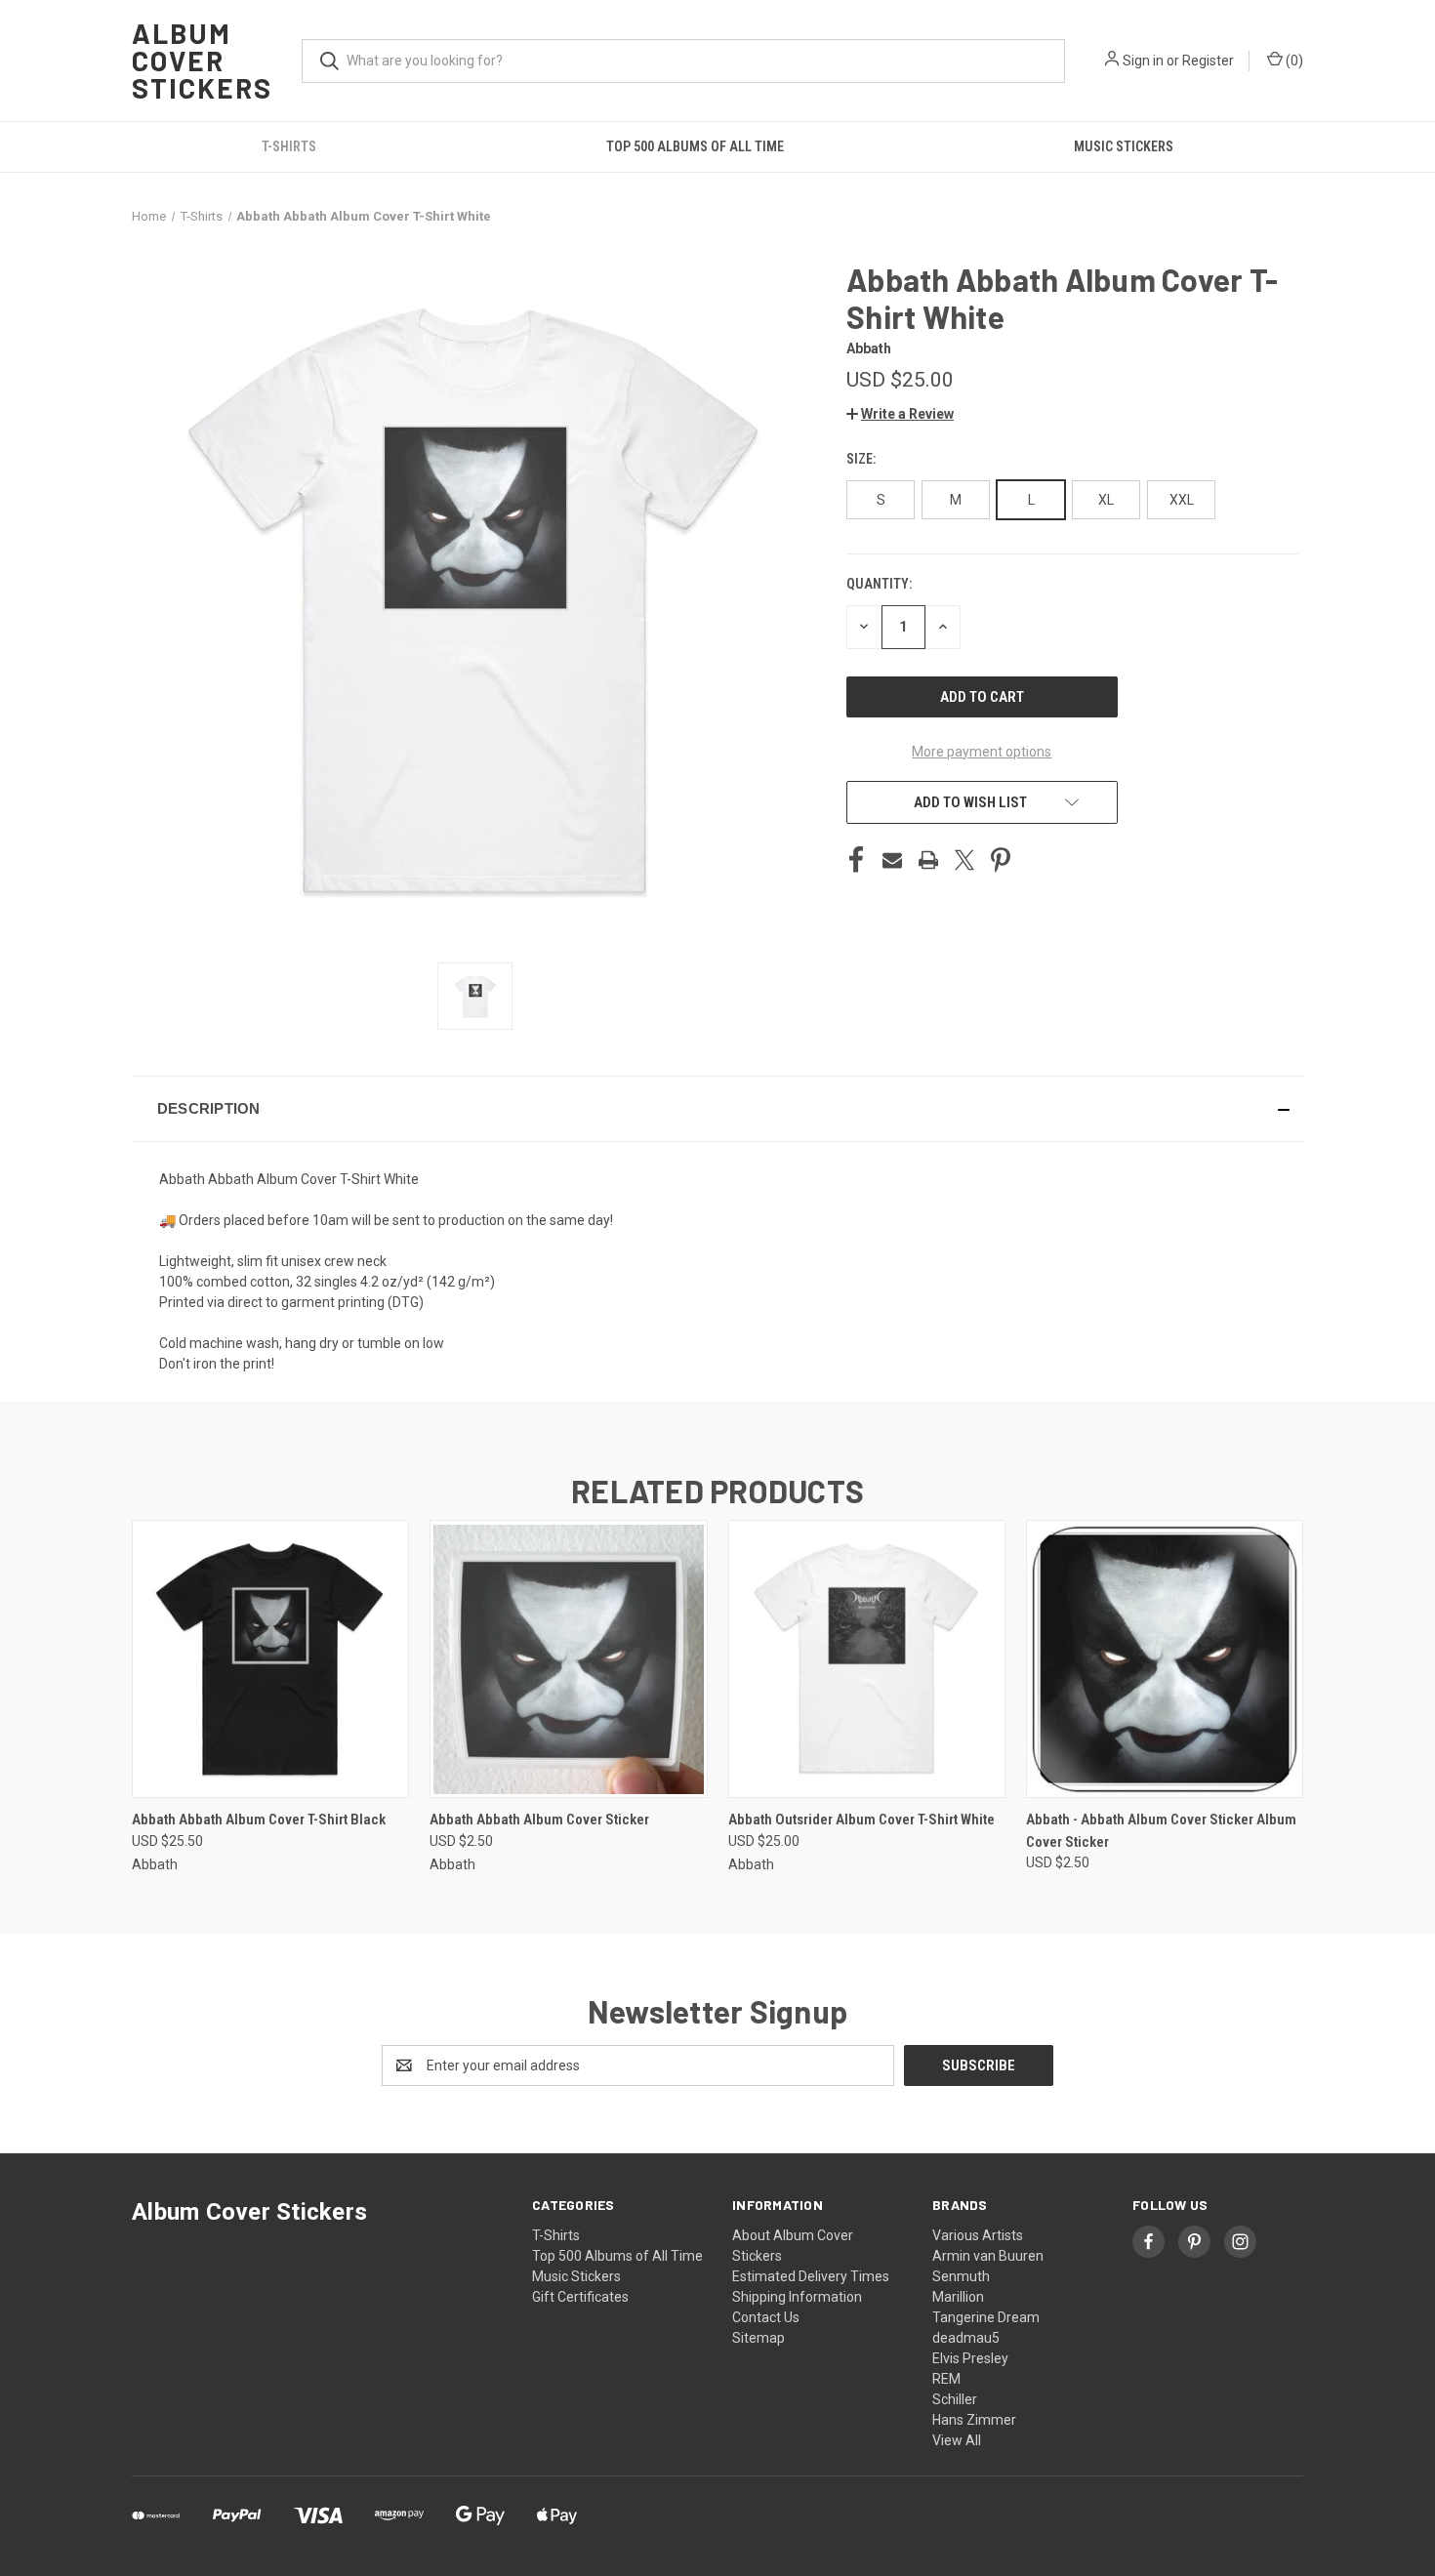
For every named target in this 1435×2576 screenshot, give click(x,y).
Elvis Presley (970, 2358)
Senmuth (961, 2276)
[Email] (892, 860)
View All (957, 2440)
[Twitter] (964, 860)
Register (1208, 61)
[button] (900, 414)
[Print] (928, 860)
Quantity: (879, 584)
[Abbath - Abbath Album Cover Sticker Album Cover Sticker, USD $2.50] (1165, 1659)
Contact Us (766, 2317)
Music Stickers (1124, 146)
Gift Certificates (580, 2297)
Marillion (958, 2297)
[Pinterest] (1001, 860)
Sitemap (758, 2338)
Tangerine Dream (986, 2317)
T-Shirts (289, 146)
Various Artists (978, 2235)
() (1293, 61)
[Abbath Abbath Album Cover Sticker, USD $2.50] (568, 1659)
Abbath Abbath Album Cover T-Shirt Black (259, 1820)
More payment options (982, 752)
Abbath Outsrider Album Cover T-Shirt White (861, 1820)
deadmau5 (966, 2338)
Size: (862, 459)
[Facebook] (856, 860)
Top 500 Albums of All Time (695, 146)
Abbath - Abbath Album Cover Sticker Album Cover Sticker (1161, 1831)
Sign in (1143, 61)
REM (946, 2379)
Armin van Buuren (988, 2256)
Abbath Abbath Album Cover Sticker (539, 1820)
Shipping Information (797, 2297)
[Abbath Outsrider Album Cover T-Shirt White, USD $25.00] (867, 1659)
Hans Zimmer (974, 2420)
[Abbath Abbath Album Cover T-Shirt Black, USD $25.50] (270, 1659)
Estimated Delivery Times (811, 2276)
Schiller (955, 2399)
